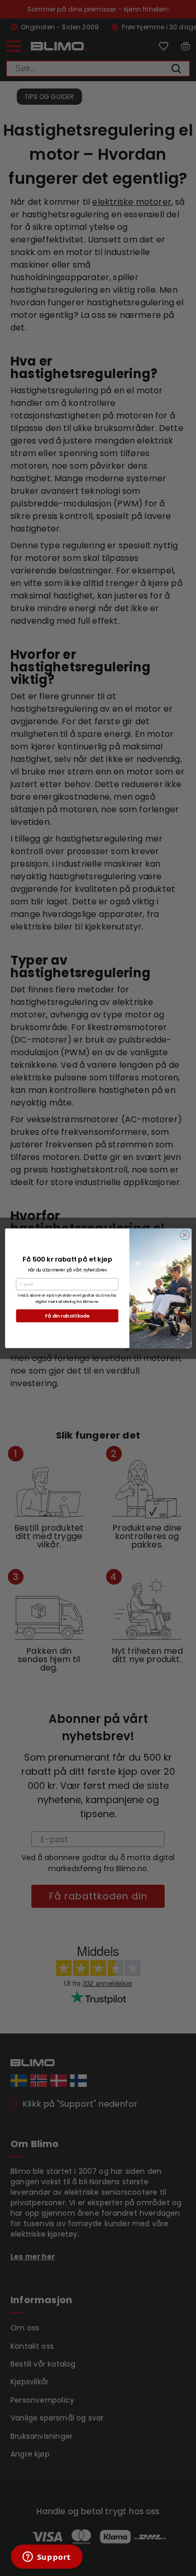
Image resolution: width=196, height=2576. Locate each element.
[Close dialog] (185, 1235)
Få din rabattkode (67, 1315)
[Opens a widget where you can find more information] (47, 2558)
